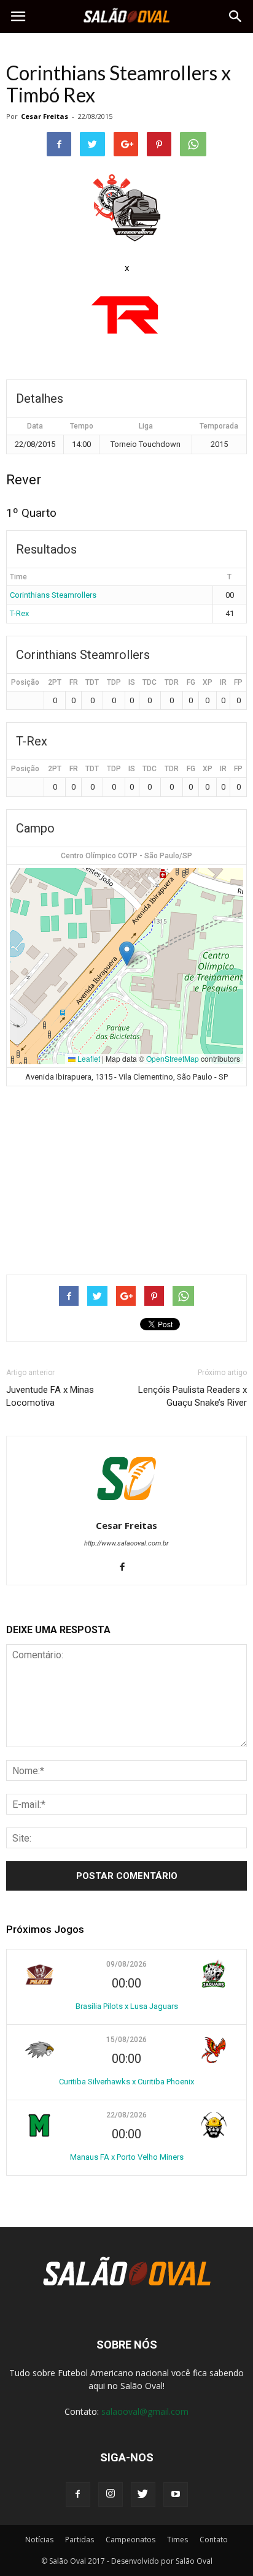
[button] (236, 17)
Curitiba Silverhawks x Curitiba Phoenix (126, 2082)
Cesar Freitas (45, 116)
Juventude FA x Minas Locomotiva (50, 1396)
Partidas (80, 2540)
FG (191, 682)
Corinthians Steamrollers (53, 595)
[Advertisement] (126, 1175)
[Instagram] (111, 2494)
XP (208, 682)
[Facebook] (127, 1568)
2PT (55, 682)
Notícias (39, 2540)
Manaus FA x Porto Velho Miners (127, 2157)
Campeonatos (130, 2540)
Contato (214, 2540)
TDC (150, 682)
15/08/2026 (126, 2040)
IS (132, 682)
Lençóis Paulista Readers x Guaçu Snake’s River (193, 1396)
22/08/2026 (126, 2115)
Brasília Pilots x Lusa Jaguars (127, 2006)
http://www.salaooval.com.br (126, 1543)
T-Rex (19, 613)
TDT (92, 682)
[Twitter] (143, 2494)
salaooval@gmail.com (145, 2411)
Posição (25, 682)
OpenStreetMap (173, 1058)
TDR (172, 682)
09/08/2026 (126, 1964)
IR (223, 682)
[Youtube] (176, 2494)
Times (177, 2540)
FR (74, 682)
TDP (114, 682)
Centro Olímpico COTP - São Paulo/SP (126, 856)
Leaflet (88, 1058)
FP (238, 682)
